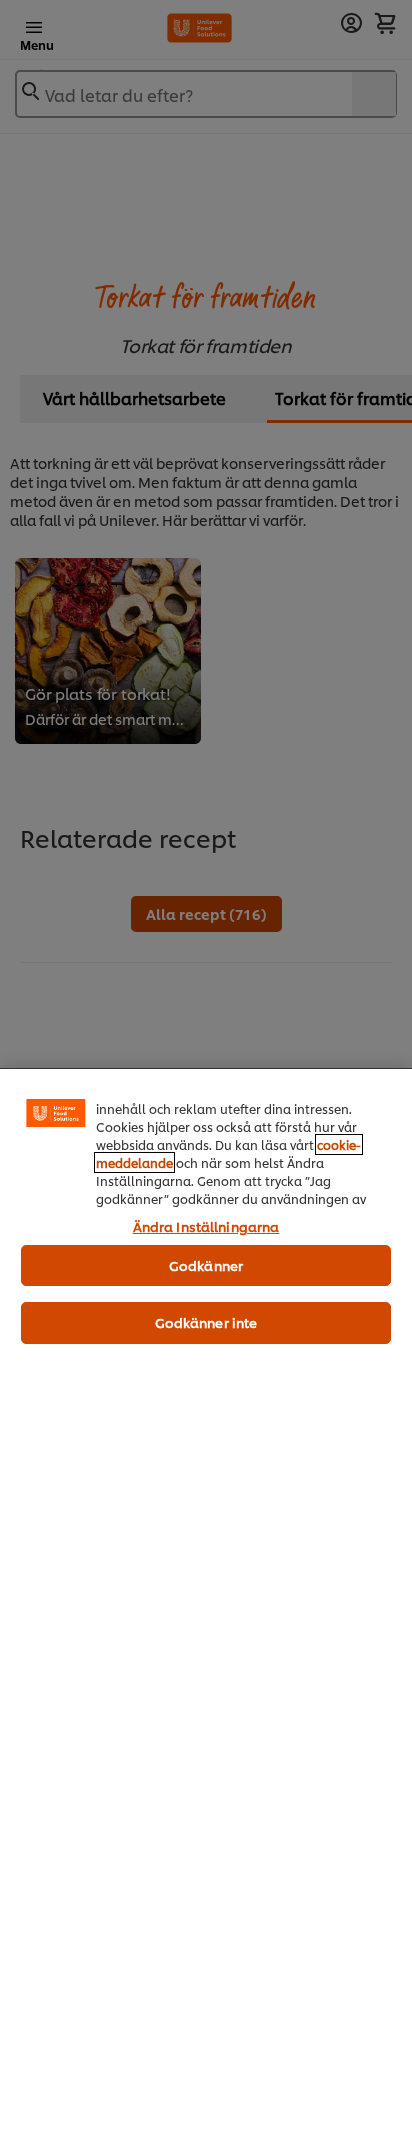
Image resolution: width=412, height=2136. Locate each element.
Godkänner (206, 1265)
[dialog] (206, 1602)
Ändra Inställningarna (206, 1226)
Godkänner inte (206, 1322)
